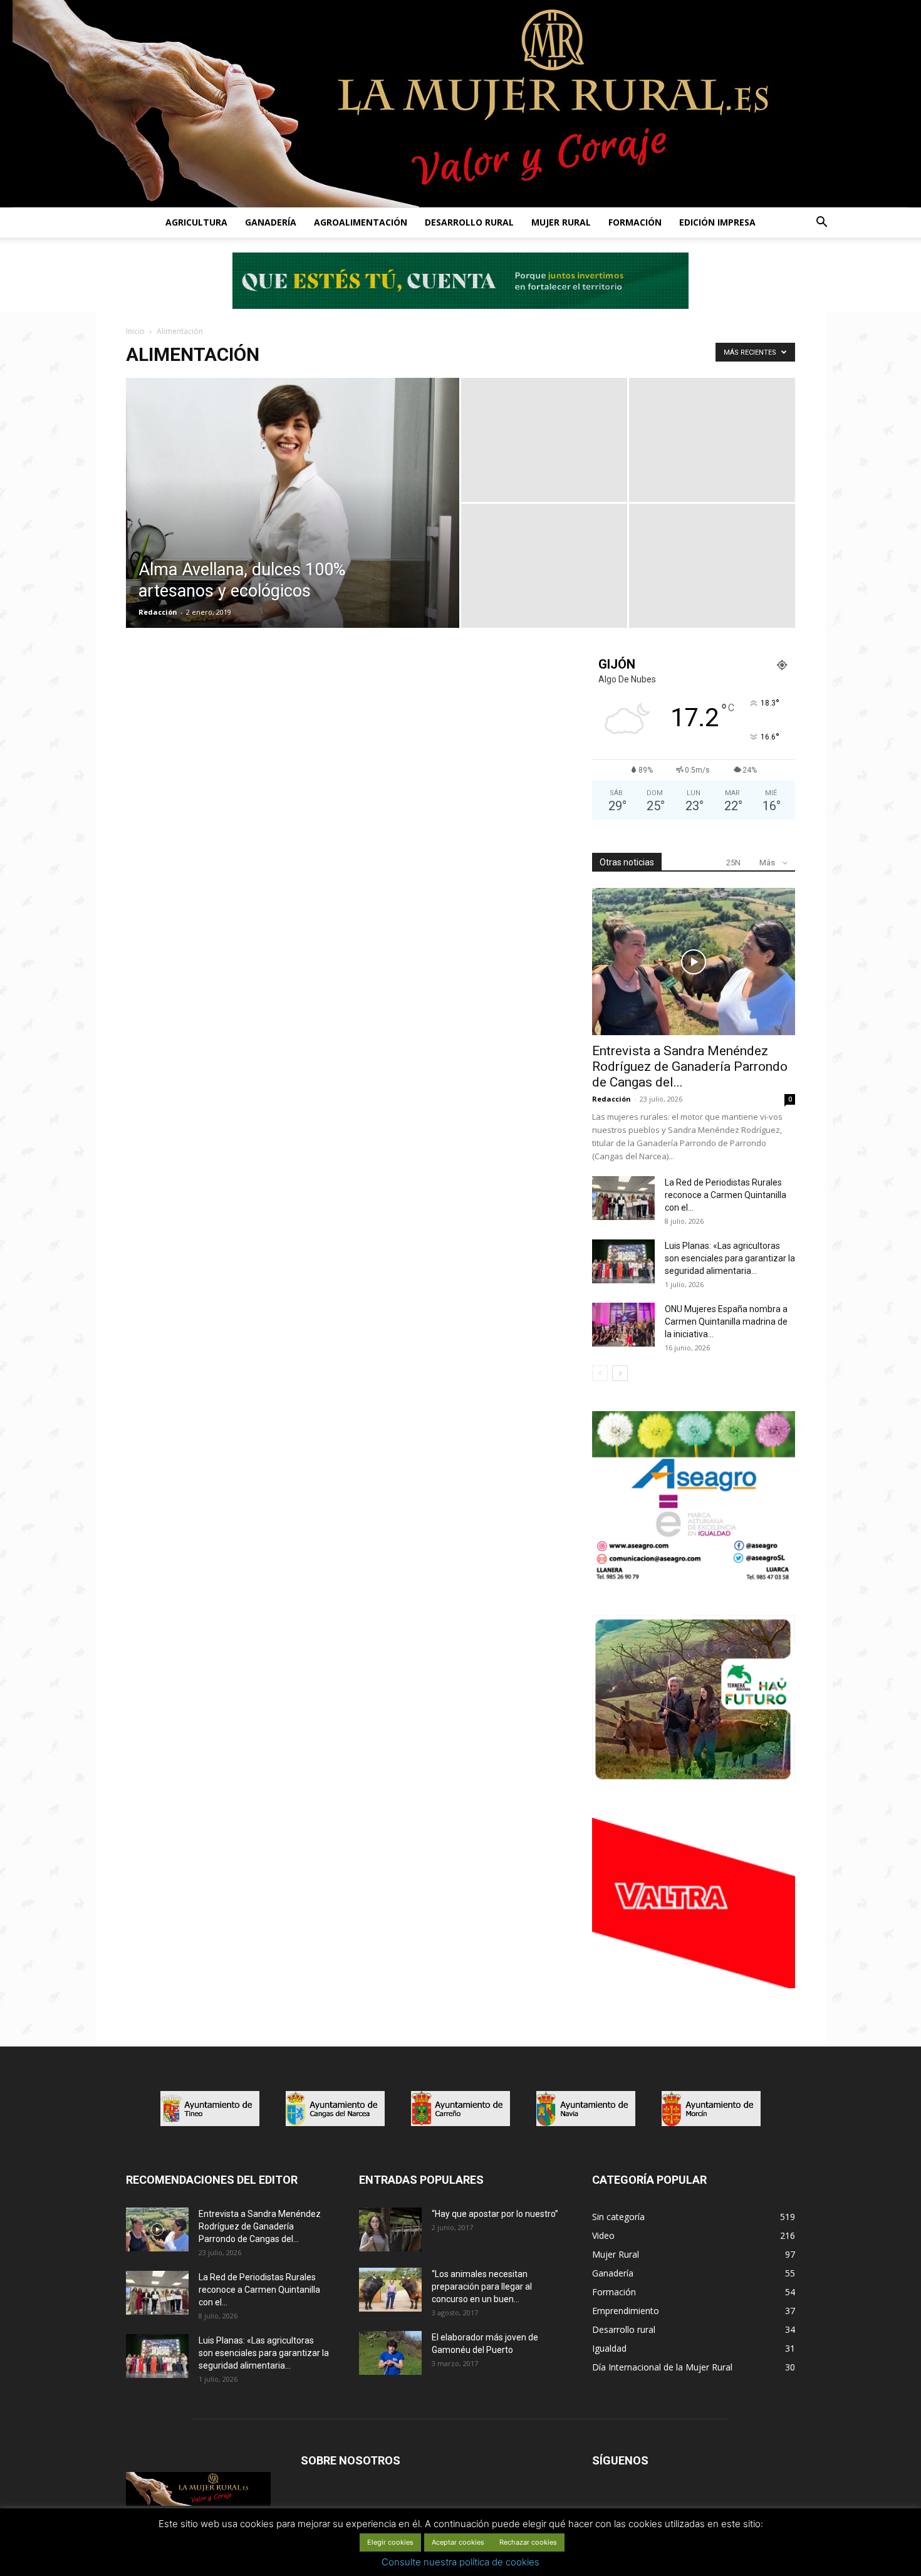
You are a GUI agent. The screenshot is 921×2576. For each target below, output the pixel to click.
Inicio (135, 331)
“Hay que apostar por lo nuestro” (495, 2214)
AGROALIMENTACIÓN (361, 222)
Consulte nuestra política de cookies (460, 2562)
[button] (821, 223)
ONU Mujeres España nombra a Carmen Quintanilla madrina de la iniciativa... (726, 1322)
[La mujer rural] (460, 104)
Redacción (158, 612)
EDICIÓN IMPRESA (717, 222)
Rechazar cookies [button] (528, 2542)
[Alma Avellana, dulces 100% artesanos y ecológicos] (293, 523)
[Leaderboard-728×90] (460, 305)
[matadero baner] (694, 1579)
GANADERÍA (271, 222)
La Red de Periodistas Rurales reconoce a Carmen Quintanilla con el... (726, 1195)
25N (733, 863)
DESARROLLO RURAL (469, 222)
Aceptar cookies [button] (458, 2542)
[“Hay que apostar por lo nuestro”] (390, 2229)
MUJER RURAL (561, 222)
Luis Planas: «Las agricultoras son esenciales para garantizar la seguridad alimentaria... (730, 1258)
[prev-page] (600, 1373)
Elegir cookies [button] (390, 2542)
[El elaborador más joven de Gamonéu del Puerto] (390, 2353)
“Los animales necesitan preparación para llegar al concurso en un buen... (482, 2287)
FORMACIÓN (635, 222)
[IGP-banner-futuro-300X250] (694, 1781)
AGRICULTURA (196, 222)
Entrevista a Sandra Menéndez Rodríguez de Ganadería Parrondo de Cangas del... (690, 1066)
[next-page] (620, 1373)
